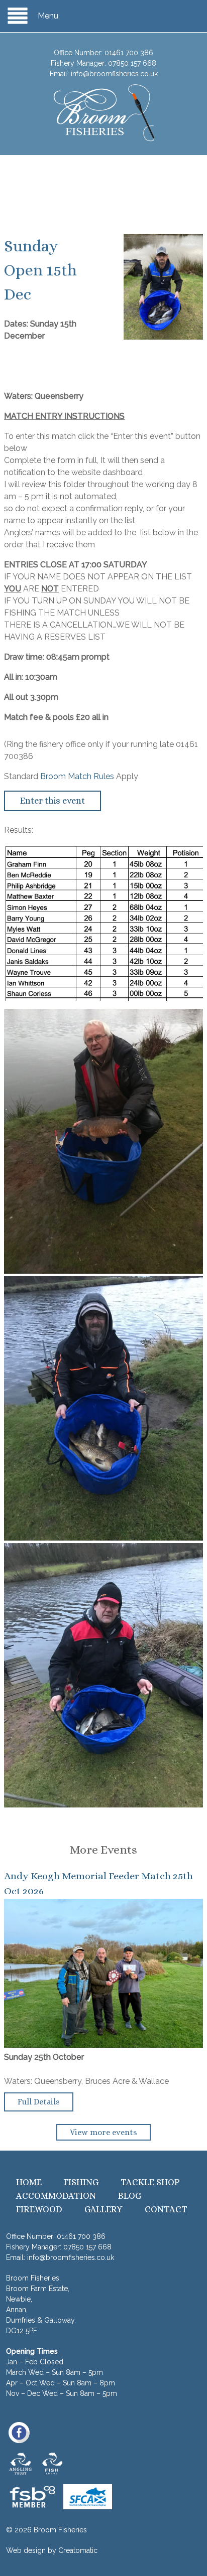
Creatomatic (78, 2550)
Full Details (39, 2102)
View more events (103, 2132)
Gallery (103, 2209)
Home (29, 2182)
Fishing (81, 2182)
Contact (166, 2209)
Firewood (39, 2209)
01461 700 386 (129, 53)
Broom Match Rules (77, 776)
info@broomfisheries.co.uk (114, 74)
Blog (130, 2196)
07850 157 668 (132, 63)
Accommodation (56, 2196)
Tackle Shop (150, 2182)
